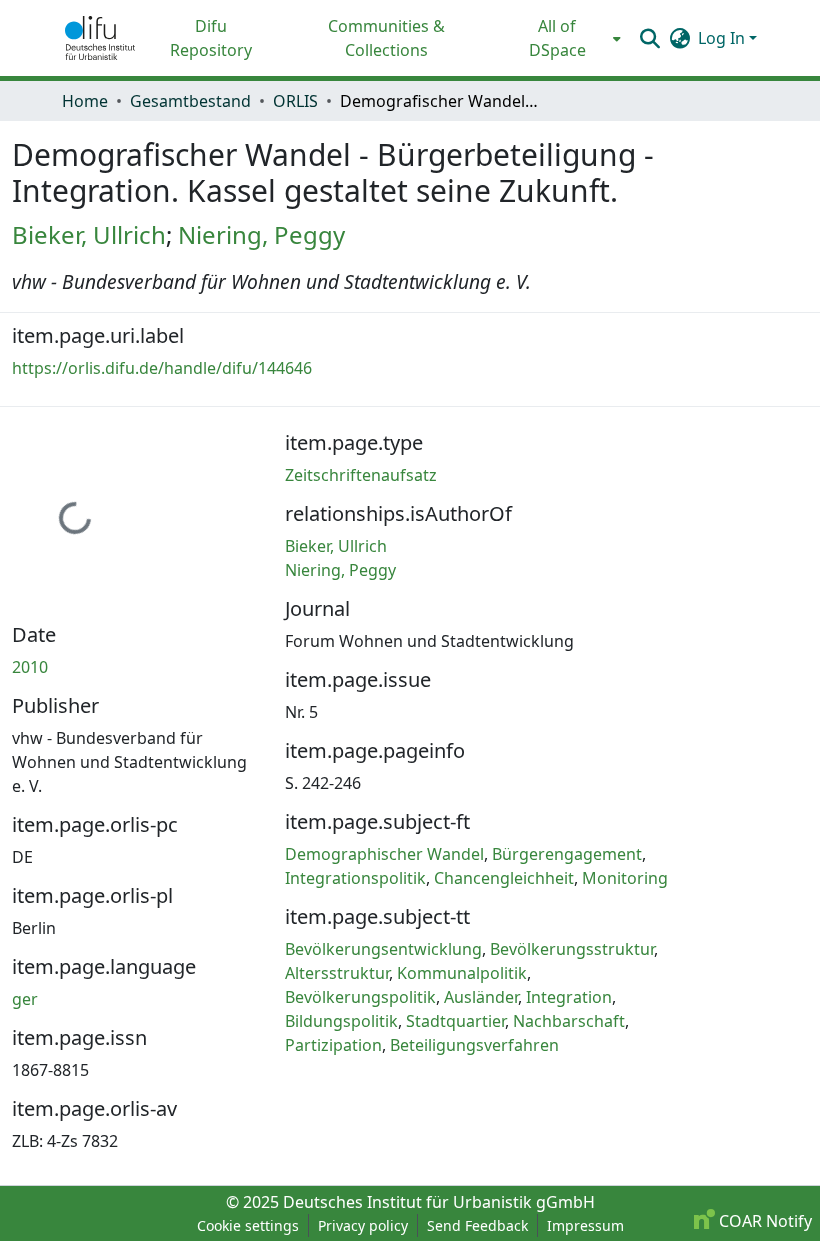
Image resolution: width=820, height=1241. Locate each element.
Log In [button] (723, 38)
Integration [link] (569, 997)
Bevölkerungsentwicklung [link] (383, 949)
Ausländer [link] (481, 997)
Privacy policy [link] (363, 1225)
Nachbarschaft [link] (569, 1021)
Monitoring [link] (625, 878)
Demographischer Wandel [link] (384, 854)
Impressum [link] (585, 1225)
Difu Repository (211, 38)
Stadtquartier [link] (455, 1021)
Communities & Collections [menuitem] (386, 38)
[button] (100, 38)
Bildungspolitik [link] (341, 1021)
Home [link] (85, 101)
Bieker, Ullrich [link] (89, 234)
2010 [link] (30, 667)
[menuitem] (563, 38)
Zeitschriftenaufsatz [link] (361, 475)
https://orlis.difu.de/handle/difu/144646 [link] (162, 368)
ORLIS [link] (295, 101)
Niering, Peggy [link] (261, 234)
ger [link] (25, 999)
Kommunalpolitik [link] (462, 973)
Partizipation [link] (333, 1045)
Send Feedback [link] (477, 1225)
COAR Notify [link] (763, 1221)
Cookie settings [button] (248, 1225)
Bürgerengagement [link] (567, 854)
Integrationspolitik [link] (355, 878)
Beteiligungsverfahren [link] (474, 1045)
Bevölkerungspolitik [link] (360, 997)
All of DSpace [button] (557, 38)
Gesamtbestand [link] (190, 101)
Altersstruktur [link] (337, 973)
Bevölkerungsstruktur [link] (572, 949)
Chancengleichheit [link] (504, 878)
